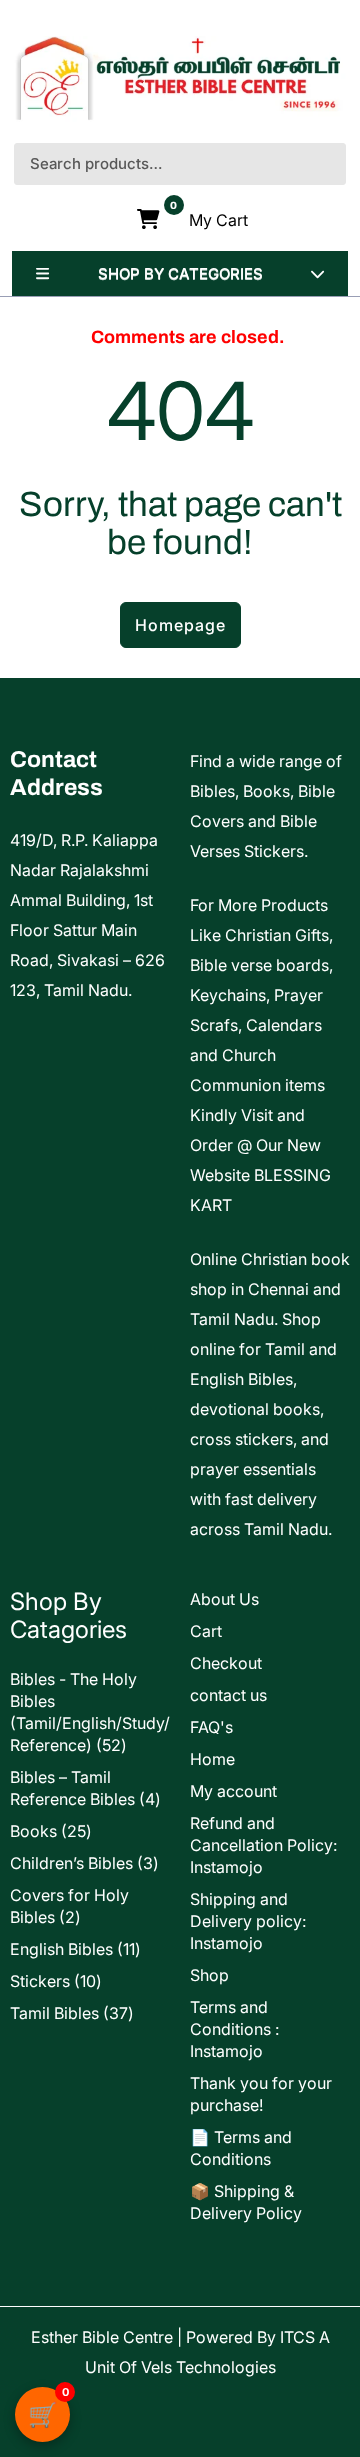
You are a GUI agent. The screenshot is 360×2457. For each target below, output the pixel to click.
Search (332, 164)
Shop (209, 1975)
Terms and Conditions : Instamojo (234, 2029)
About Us (224, 1599)
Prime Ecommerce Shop (119, 2397)
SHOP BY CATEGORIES (180, 273)
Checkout (226, 1663)
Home (212, 1759)
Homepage (180, 625)
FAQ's (211, 1727)
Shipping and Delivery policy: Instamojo (248, 1921)
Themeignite (282, 2397)
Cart (206, 1631)
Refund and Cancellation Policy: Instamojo (263, 1845)
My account (233, 1791)
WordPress (225, 2427)
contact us (228, 1695)
